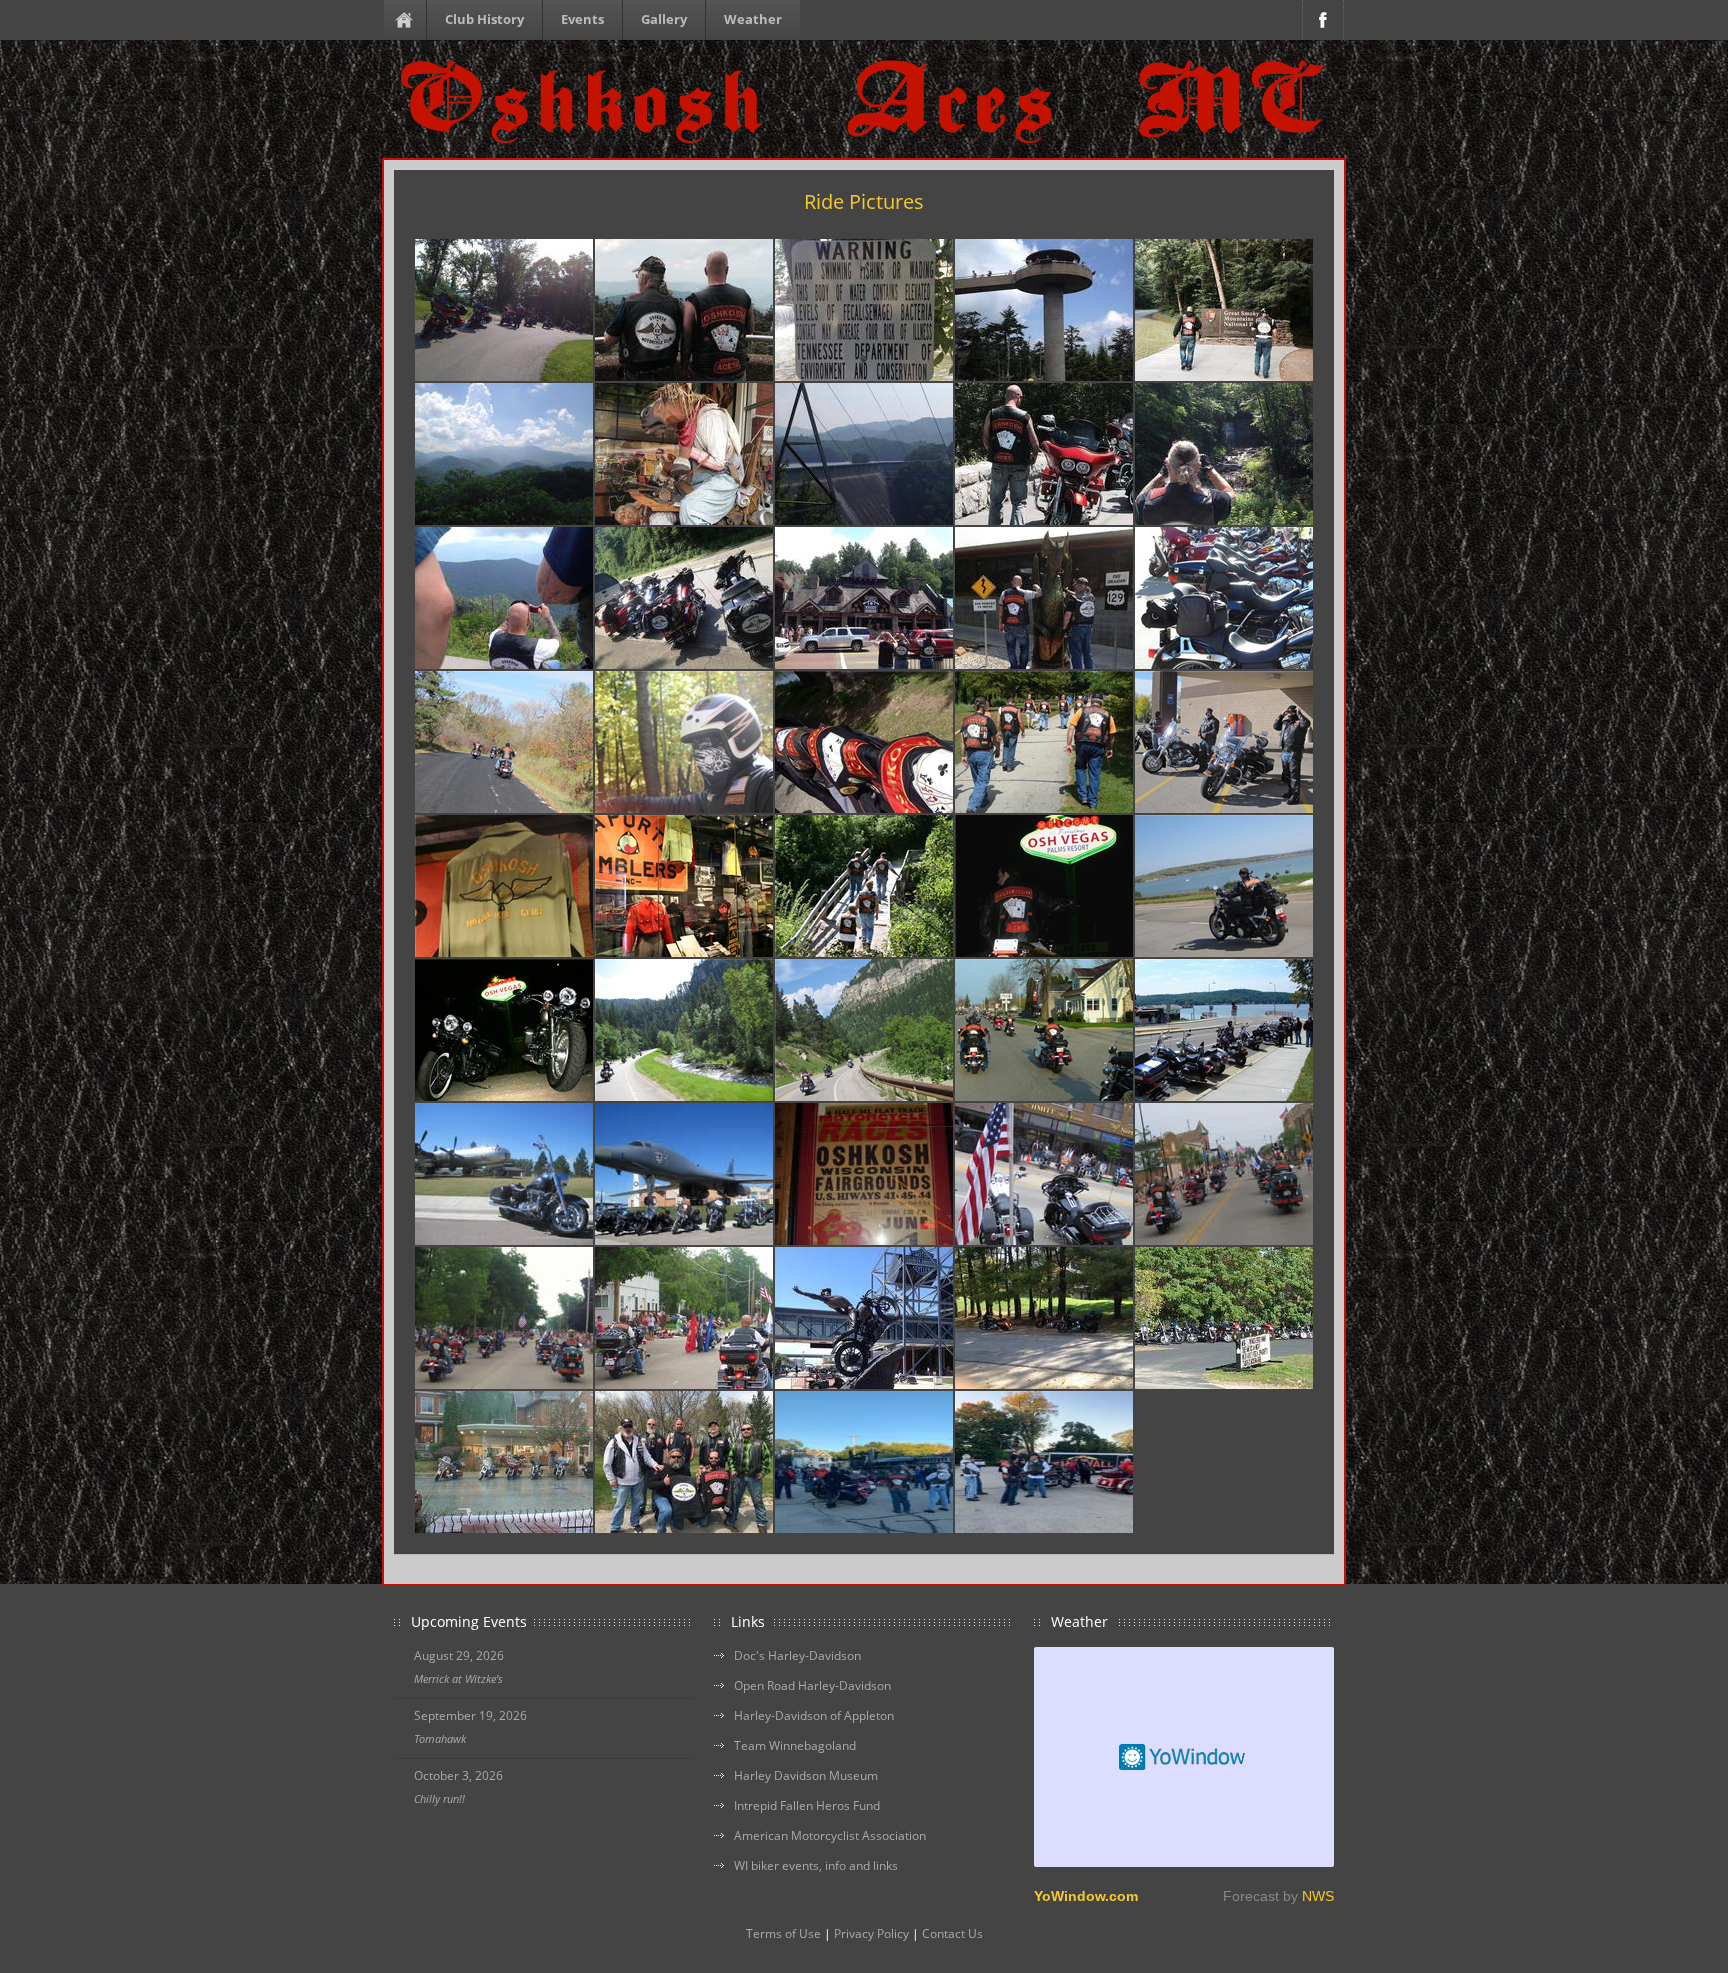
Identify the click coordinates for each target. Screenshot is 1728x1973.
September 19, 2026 (470, 1715)
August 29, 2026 (459, 1655)
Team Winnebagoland (795, 1745)
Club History (484, 19)
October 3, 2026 (458, 1775)
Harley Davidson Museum (806, 1775)
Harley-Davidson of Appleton (814, 1715)
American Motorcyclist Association (830, 1835)
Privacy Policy (871, 1933)
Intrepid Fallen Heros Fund (807, 1805)
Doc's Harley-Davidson (797, 1655)
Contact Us (952, 1933)
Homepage (408, 20)
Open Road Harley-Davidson (812, 1685)
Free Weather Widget (1184, 1757)
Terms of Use (783, 1933)
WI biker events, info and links (816, 1865)
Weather (753, 19)
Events (582, 19)
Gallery (664, 19)
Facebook (1323, 20)
